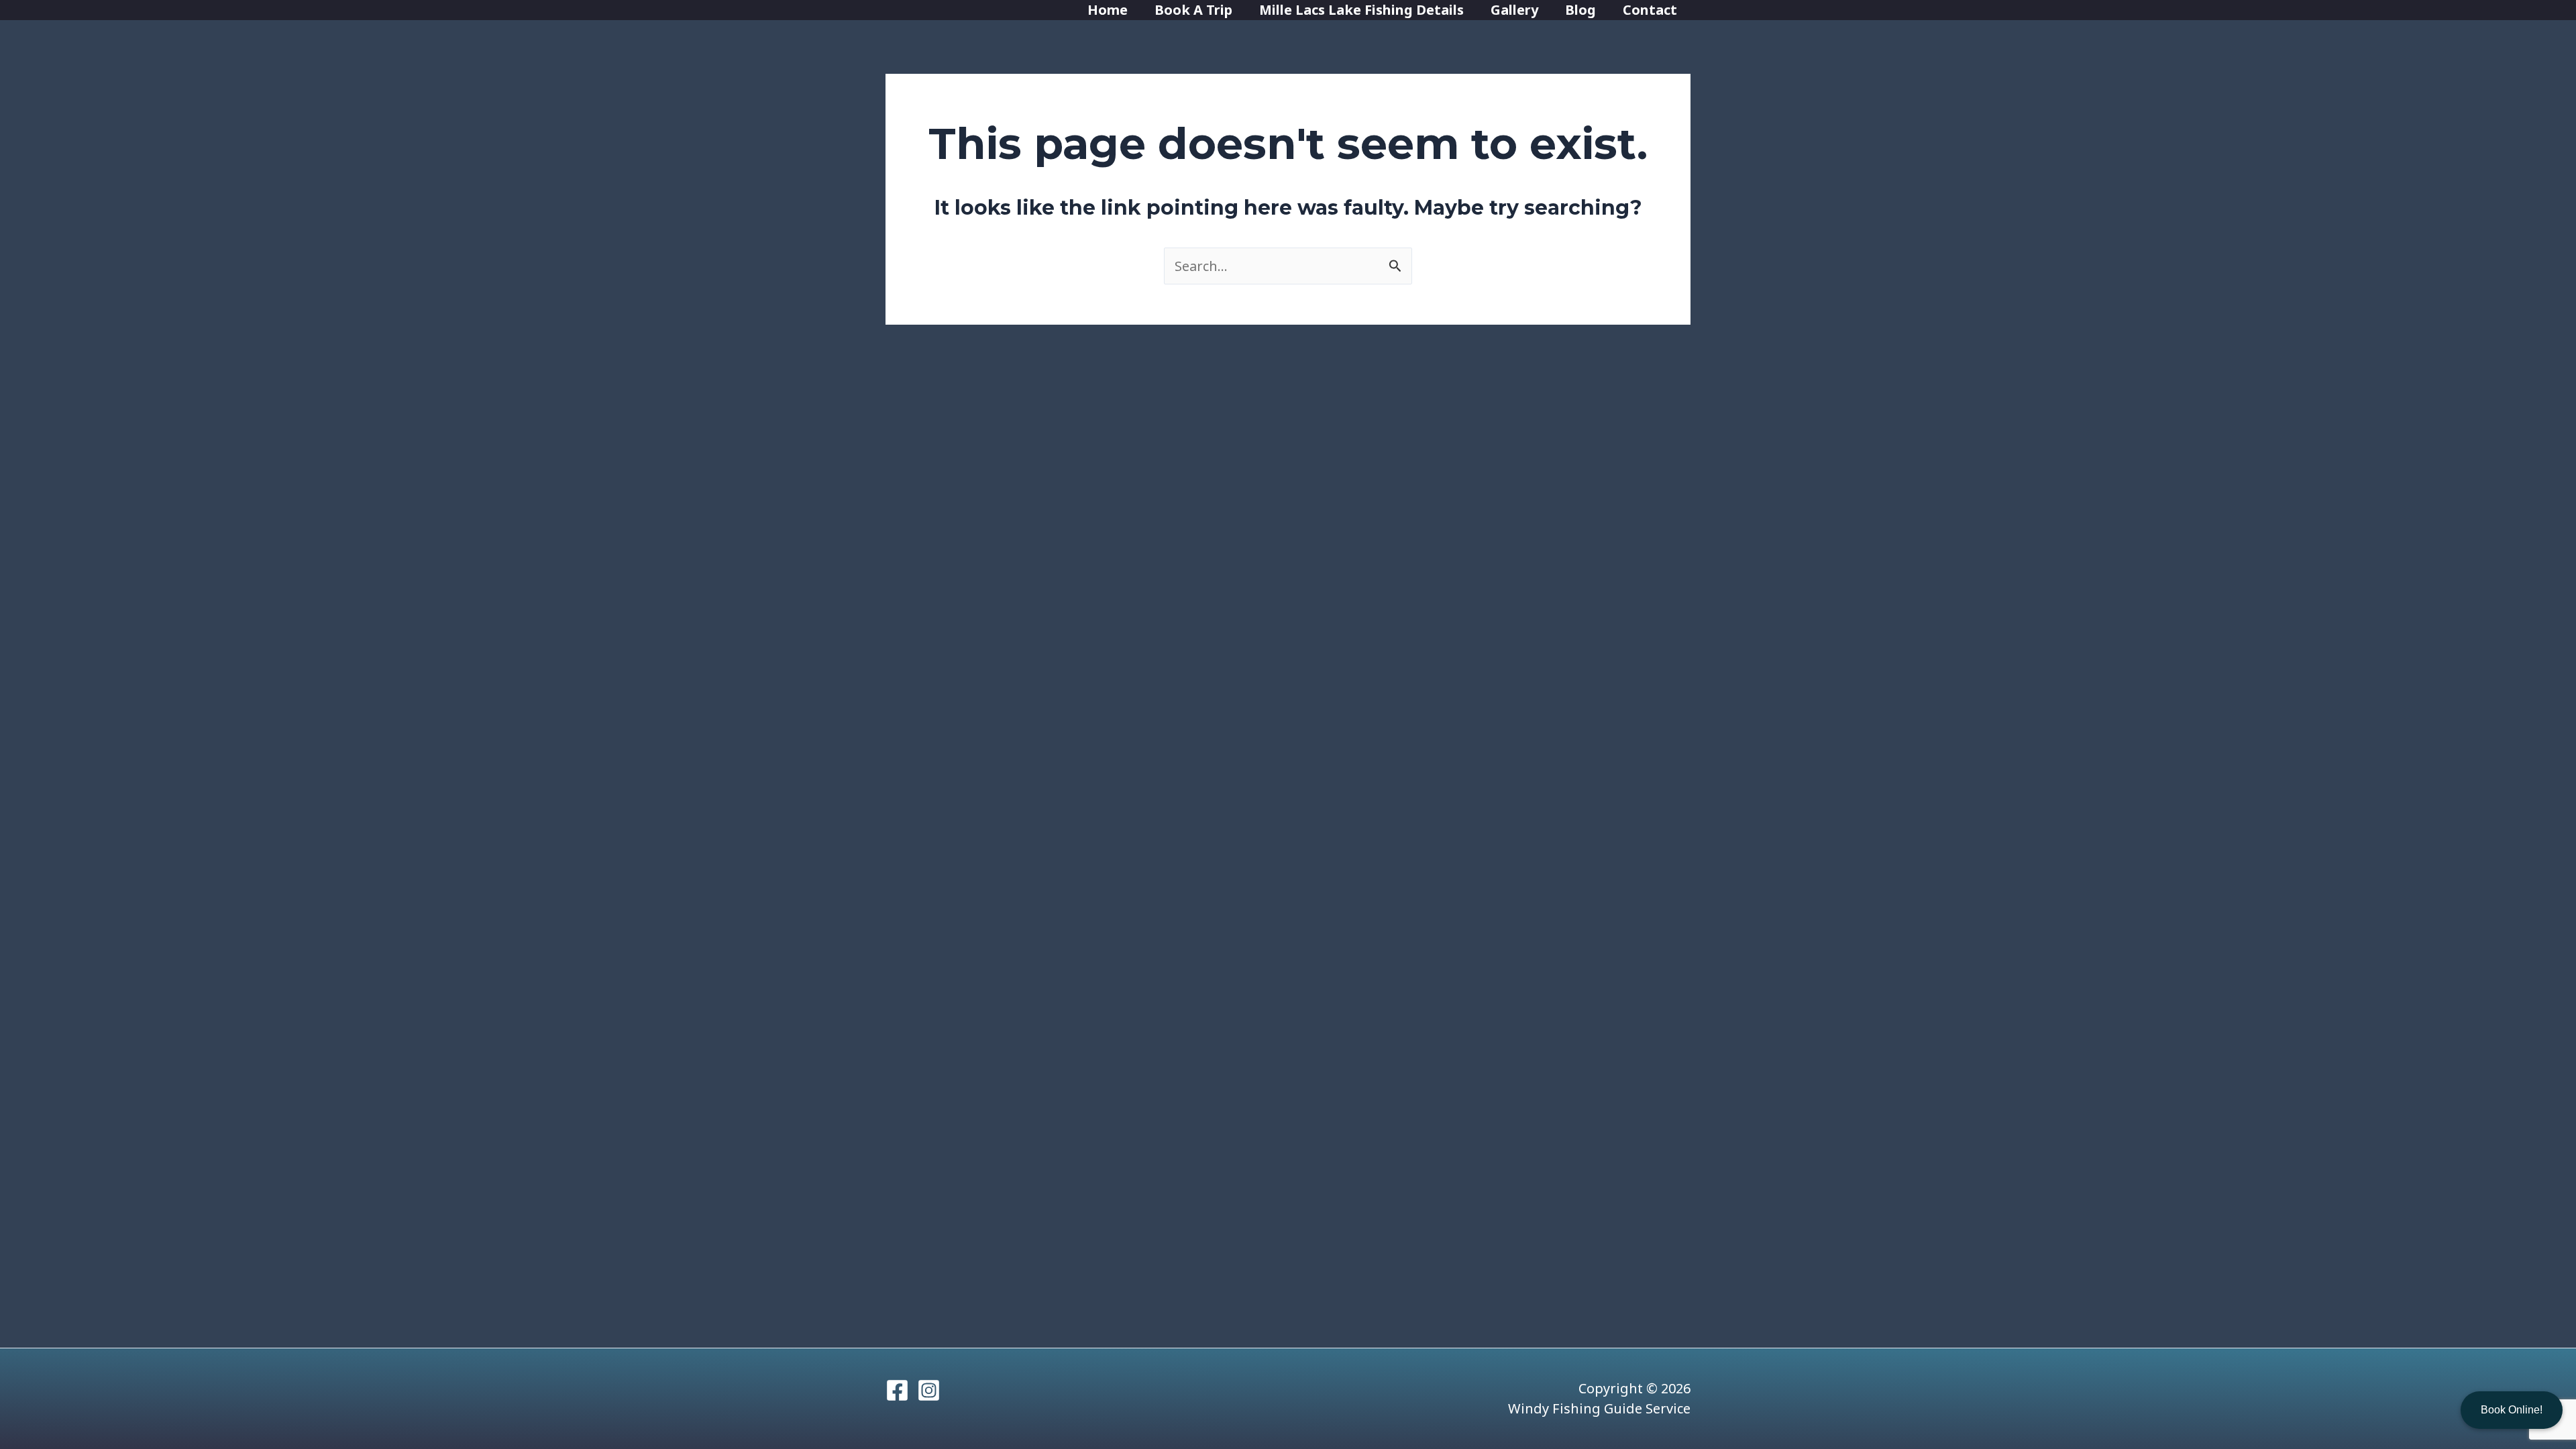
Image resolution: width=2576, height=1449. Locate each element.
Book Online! (2512, 1410)
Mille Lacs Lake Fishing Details (1361, 10)
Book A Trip (1193, 10)
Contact (1650, 10)
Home (1108, 10)
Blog (1580, 10)
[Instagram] (929, 1390)
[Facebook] (897, 1390)
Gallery (1514, 10)
